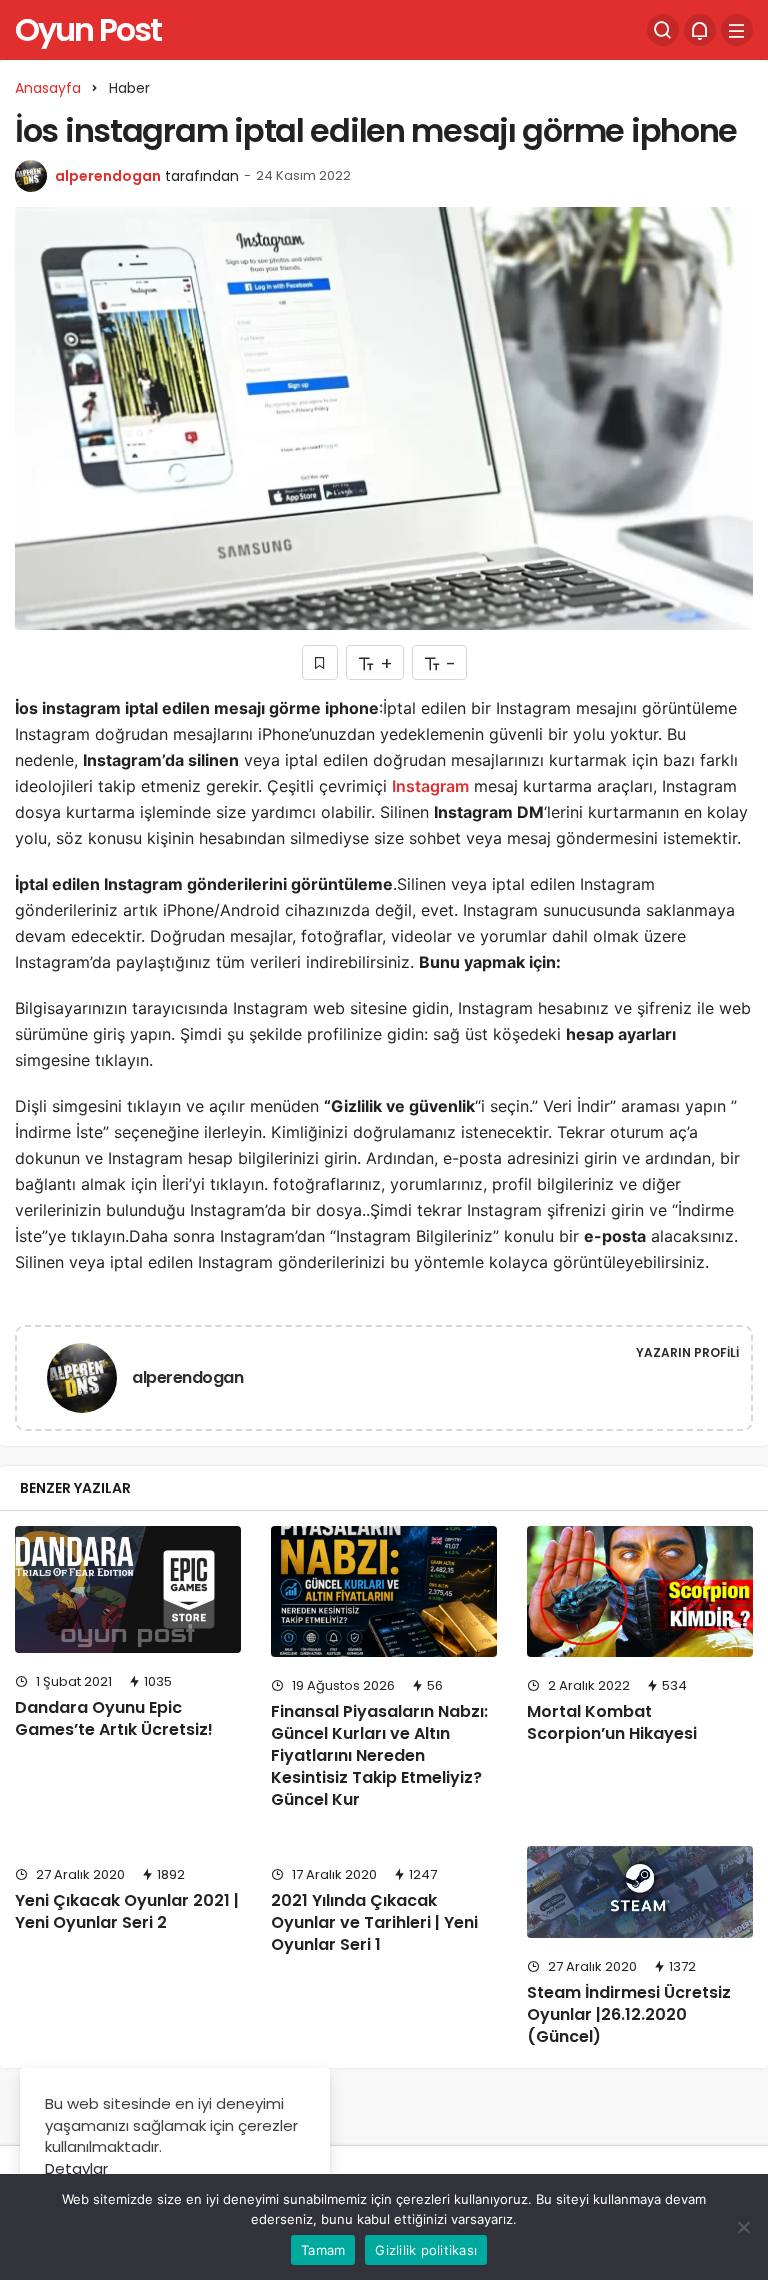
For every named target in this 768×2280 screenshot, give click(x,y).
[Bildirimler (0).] (700, 30)
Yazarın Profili (687, 1352)
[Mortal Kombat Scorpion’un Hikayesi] (640, 1591)
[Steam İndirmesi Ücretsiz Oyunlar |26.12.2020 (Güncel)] (640, 1892)
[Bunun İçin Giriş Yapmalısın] (320, 662)
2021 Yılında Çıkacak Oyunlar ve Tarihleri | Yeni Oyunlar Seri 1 (374, 1922)
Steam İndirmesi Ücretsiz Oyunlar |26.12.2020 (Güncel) (629, 2014)
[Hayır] (743, 2227)
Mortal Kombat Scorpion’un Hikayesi (612, 1722)
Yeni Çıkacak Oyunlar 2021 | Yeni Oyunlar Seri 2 (127, 1911)
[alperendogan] (82, 1381)
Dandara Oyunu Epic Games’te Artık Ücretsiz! (114, 1718)
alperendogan (108, 176)
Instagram (430, 786)
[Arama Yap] (663, 30)
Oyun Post (88, 29)
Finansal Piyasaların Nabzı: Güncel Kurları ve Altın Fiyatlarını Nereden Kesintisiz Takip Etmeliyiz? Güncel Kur (379, 1755)
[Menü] (737, 30)
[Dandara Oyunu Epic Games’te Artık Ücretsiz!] (128, 1589)
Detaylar (76, 2168)
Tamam (323, 2250)
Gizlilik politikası (426, 2250)
